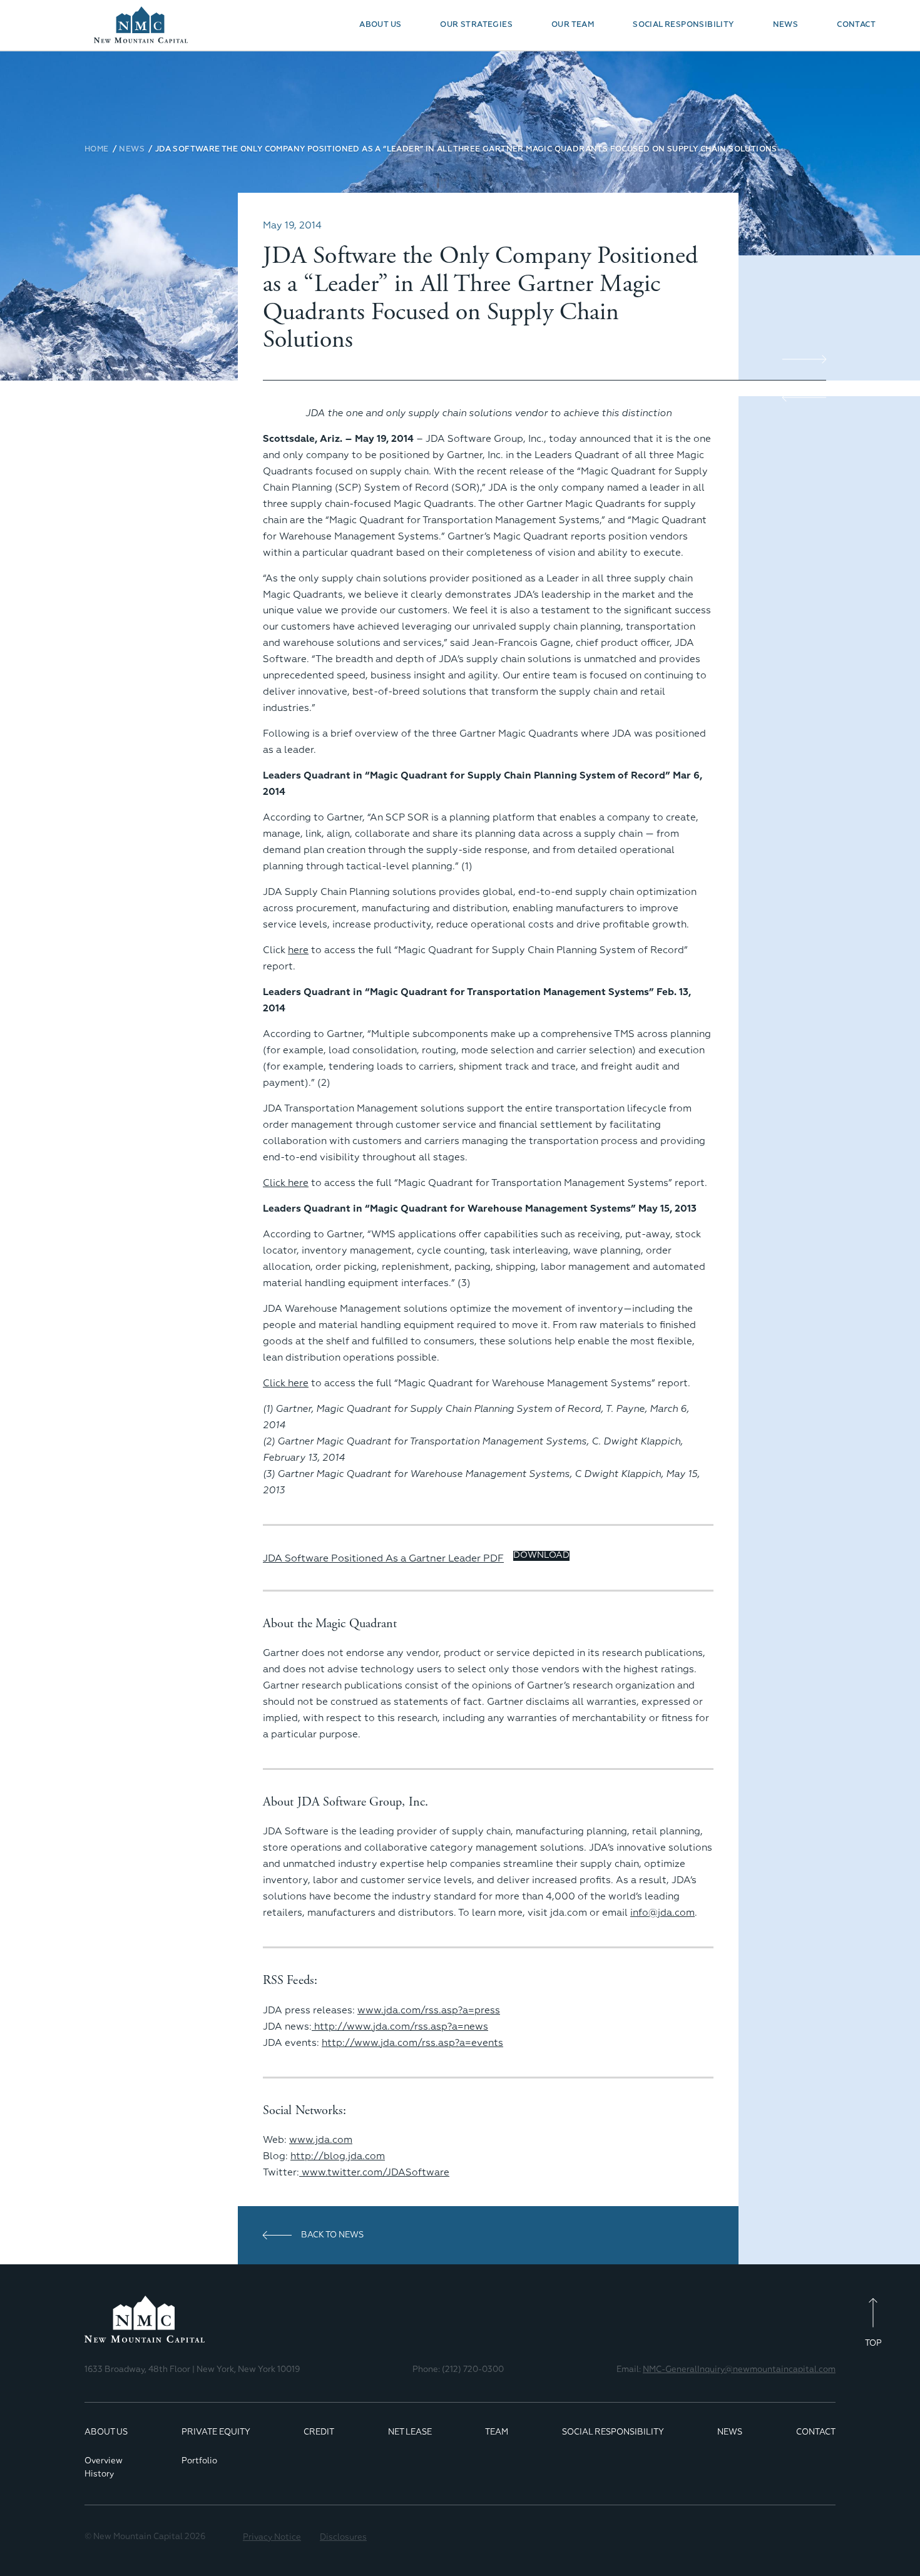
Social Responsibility (683, 25)
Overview (104, 2461)
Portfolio (199, 2461)
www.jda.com (321, 2140)
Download (541, 1555)
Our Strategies (476, 25)
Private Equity (216, 2432)
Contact (856, 25)
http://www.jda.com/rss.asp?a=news (400, 2027)
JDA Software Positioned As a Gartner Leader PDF (383, 1559)
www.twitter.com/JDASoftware (376, 2173)
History (99, 2474)
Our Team (573, 25)
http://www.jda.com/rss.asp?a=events (412, 2043)
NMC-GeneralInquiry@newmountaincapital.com (739, 2370)
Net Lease (410, 2432)
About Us (380, 25)
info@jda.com (662, 1913)
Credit (319, 2432)
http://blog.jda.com (338, 2156)
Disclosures (343, 2538)
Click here (286, 1183)
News (786, 25)
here (298, 950)
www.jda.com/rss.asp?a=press (429, 2011)
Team (497, 2432)
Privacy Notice (272, 2538)
